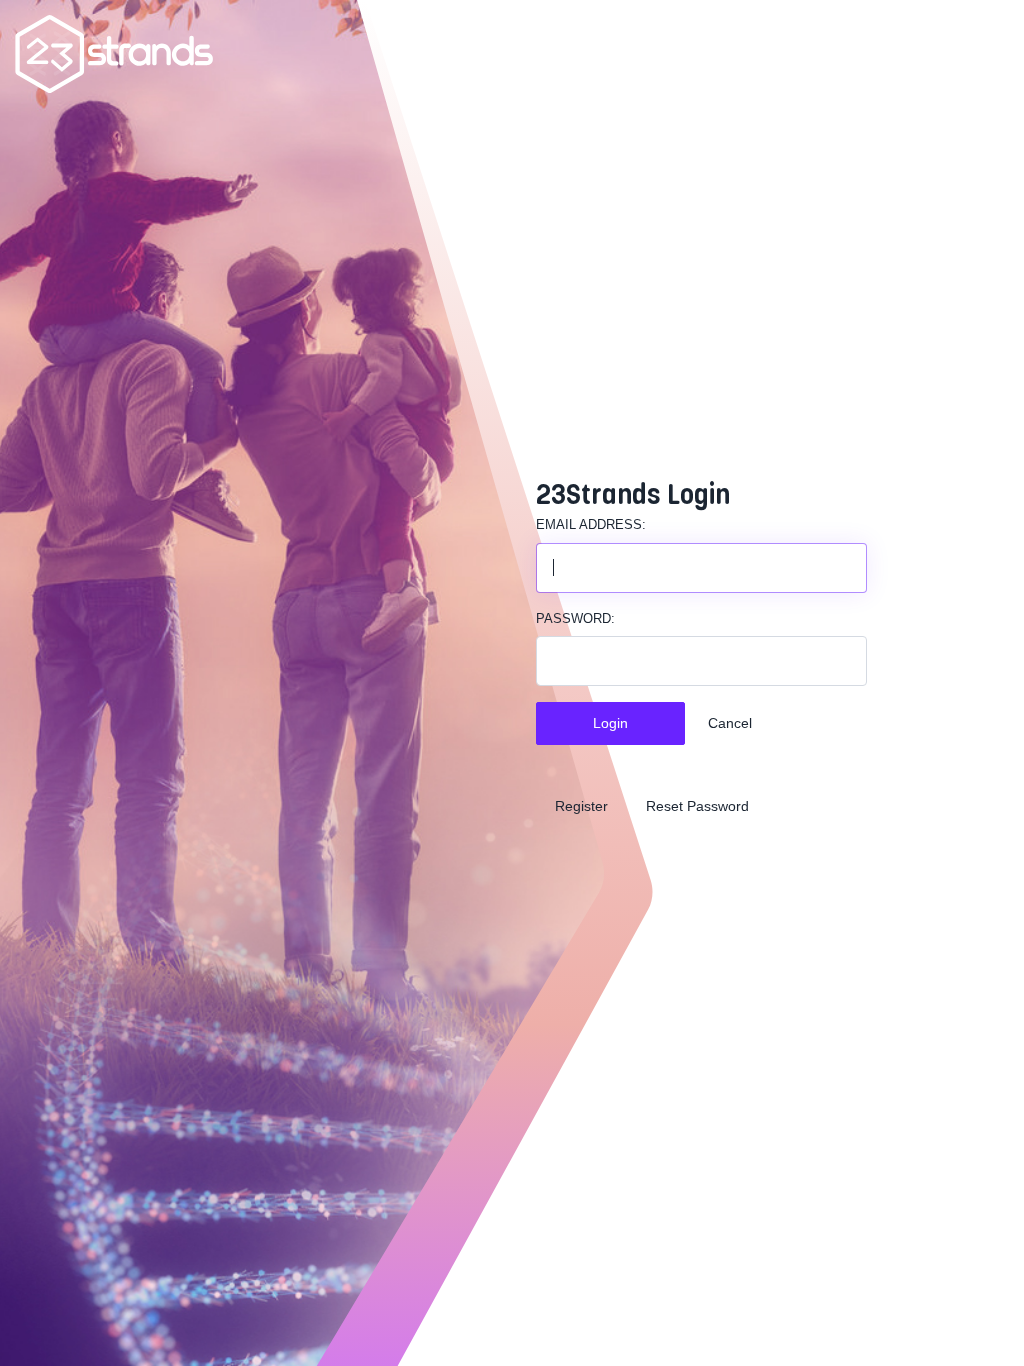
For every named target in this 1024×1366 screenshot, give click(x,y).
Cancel (730, 723)
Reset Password (697, 806)
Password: (575, 618)
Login (610, 723)
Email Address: (591, 524)
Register (581, 806)
